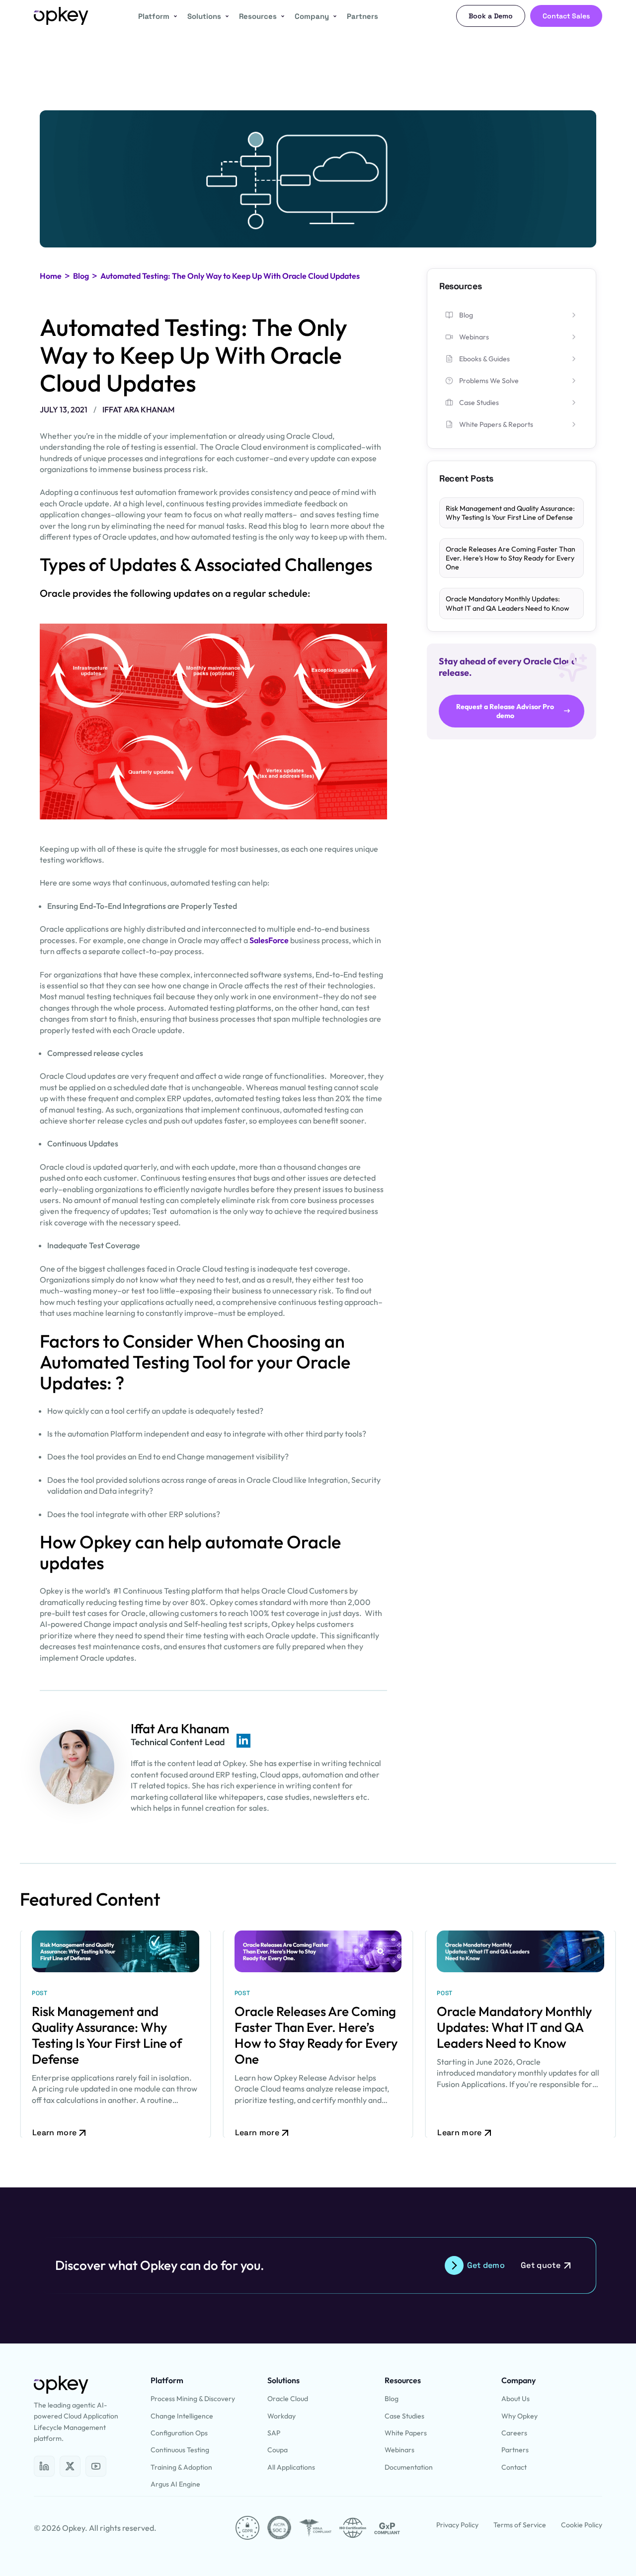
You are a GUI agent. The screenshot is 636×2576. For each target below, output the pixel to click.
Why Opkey (519, 2416)
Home (51, 276)
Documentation (409, 2467)
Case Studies (404, 2416)
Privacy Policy (457, 2525)
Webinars (399, 2450)
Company (312, 16)
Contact (514, 2467)
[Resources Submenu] (281, 16)
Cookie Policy (582, 2525)
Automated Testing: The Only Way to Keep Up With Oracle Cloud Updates (230, 276)
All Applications (291, 2467)
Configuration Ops (179, 2433)
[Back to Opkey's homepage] (61, 16)
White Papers (406, 2433)
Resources (258, 16)
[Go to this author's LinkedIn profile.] (243, 1741)
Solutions (204, 16)
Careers (514, 2433)
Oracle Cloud (288, 2399)
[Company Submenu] (333, 16)
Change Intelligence (182, 2416)
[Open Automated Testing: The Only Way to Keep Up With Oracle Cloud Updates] (44, 2466)
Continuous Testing (180, 2450)
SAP (274, 2433)
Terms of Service (520, 2525)
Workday (281, 2416)
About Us (516, 2399)
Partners (362, 16)
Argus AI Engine (175, 2484)
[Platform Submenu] (173, 16)
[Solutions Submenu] (225, 16)
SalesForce (269, 940)
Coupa (278, 2450)
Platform (154, 16)
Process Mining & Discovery (193, 2399)
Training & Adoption (181, 2467)
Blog (81, 276)
